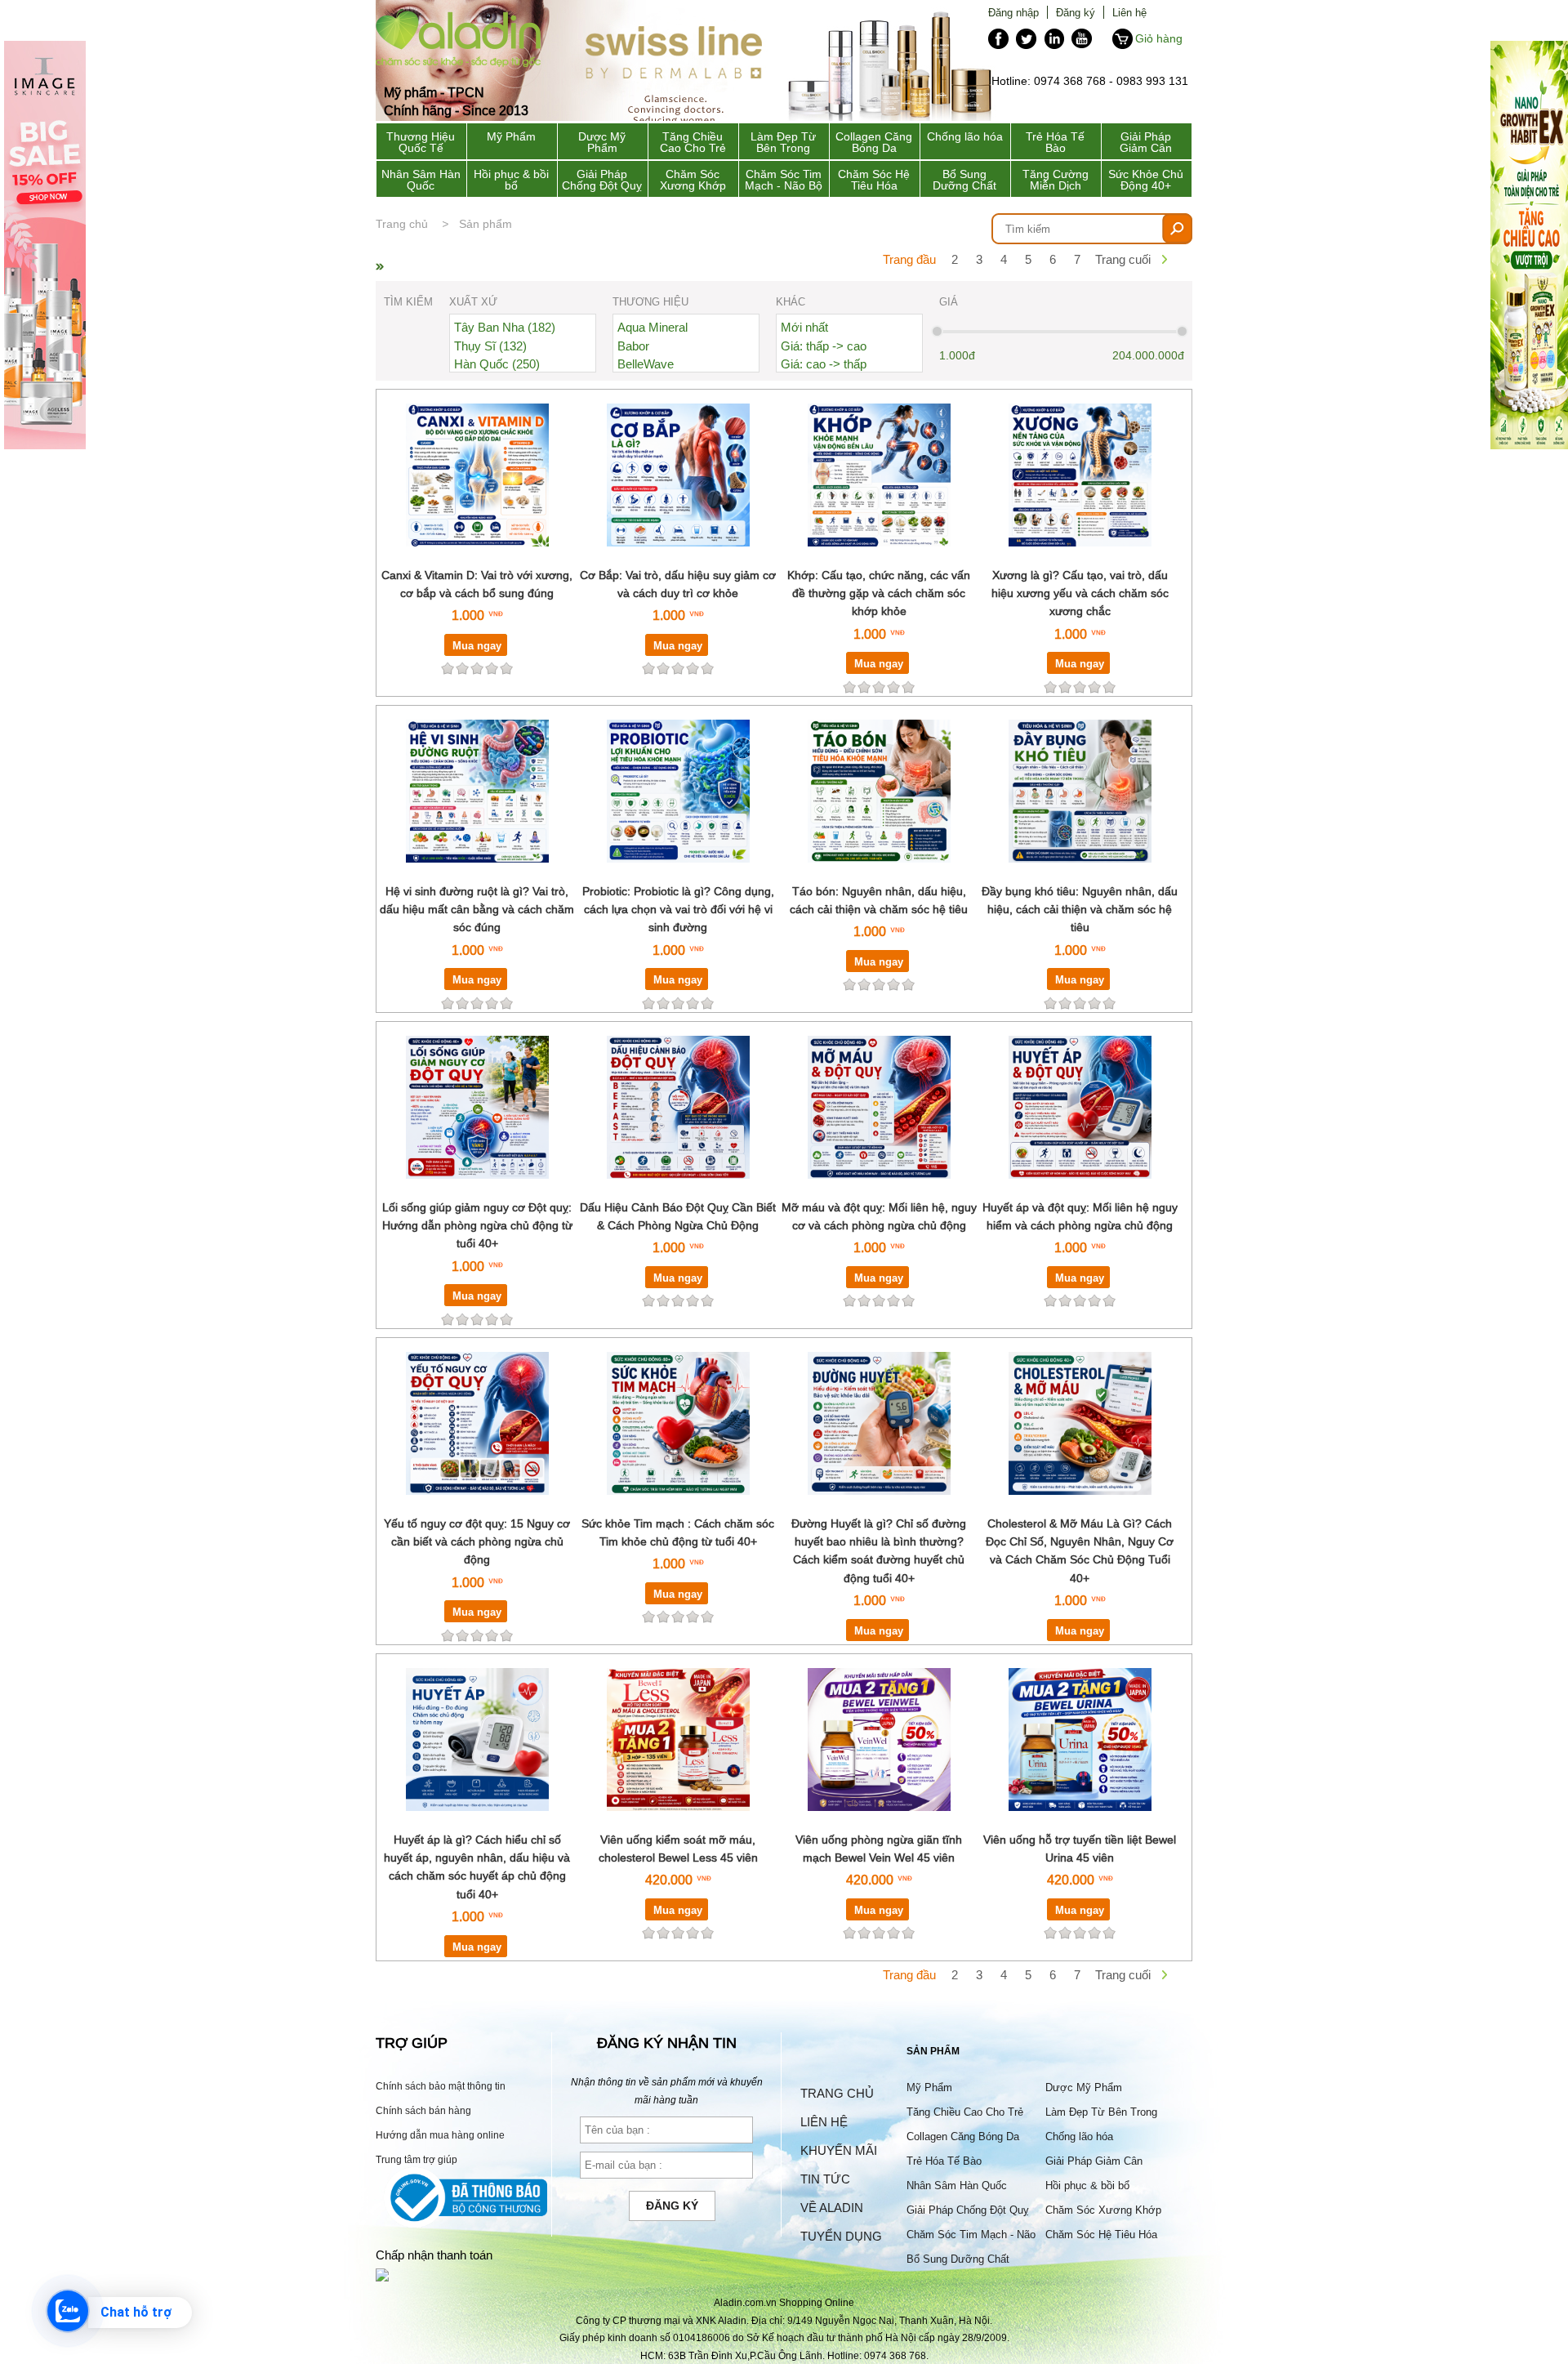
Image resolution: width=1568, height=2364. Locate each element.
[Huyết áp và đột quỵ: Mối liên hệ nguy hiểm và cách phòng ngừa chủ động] (1080, 1188)
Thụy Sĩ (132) (490, 346)
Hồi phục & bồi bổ (511, 180)
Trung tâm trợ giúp (416, 2159)
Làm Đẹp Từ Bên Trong (783, 142)
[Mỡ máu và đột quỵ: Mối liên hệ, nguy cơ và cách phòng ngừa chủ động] (879, 1188)
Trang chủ (402, 224)
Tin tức (825, 2179)
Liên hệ (1129, 12)
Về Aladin (832, 2208)
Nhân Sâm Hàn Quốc (421, 180)
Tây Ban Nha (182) (505, 327)
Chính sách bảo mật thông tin (441, 2086)
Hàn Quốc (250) (497, 364)
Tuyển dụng (841, 2236)
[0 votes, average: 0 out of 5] (506, 668)
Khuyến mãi (839, 2150)
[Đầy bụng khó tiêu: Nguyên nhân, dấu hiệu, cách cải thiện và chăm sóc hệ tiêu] (1080, 872)
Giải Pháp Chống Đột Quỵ (602, 180)
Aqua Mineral (653, 327)
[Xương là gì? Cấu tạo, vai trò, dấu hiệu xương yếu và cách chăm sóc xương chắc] (1080, 556)
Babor (633, 346)
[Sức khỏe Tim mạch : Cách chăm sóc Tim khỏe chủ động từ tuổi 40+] (678, 1504)
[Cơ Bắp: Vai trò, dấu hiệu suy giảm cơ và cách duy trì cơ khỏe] (678, 556)
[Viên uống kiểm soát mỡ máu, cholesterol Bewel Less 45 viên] (678, 1820)
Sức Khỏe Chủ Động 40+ (1146, 180)
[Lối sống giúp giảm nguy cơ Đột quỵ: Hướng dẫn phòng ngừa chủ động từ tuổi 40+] (477, 1188)
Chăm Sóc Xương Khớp (693, 180)
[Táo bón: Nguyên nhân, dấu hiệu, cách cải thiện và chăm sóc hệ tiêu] (879, 872)
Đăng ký (1076, 12)
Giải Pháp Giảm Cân (1146, 142)
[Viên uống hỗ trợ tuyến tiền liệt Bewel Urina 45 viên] (1080, 1820)
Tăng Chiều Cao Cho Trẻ (693, 142)
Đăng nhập (1013, 12)
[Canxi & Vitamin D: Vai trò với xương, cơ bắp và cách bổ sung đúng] (477, 556)
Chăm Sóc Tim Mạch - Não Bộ (784, 180)
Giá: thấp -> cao (824, 346)
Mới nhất (804, 327)
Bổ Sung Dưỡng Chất (964, 180)
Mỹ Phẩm (511, 136)
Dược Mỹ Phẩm (602, 142)
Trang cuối (1123, 259)
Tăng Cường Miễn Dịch (1056, 180)
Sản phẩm (486, 224)
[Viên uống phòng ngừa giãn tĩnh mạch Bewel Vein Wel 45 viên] (879, 1820)
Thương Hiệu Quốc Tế (421, 142)
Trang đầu (909, 259)
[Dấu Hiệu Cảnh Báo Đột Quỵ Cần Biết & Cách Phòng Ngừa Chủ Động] (678, 1188)
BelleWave (646, 364)
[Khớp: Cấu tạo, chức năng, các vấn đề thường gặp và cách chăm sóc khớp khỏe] (879, 556)
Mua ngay (477, 645)
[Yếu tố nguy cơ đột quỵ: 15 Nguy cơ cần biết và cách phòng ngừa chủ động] (477, 1504)
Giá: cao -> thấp (824, 364)
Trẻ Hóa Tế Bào (1055, 142)
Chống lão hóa (965, 136)
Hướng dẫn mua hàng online (440, 2135)
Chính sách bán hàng (423, 2110)
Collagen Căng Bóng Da (874, 142)
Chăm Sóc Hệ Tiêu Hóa (874, 180)
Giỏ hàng (1159, 38)
